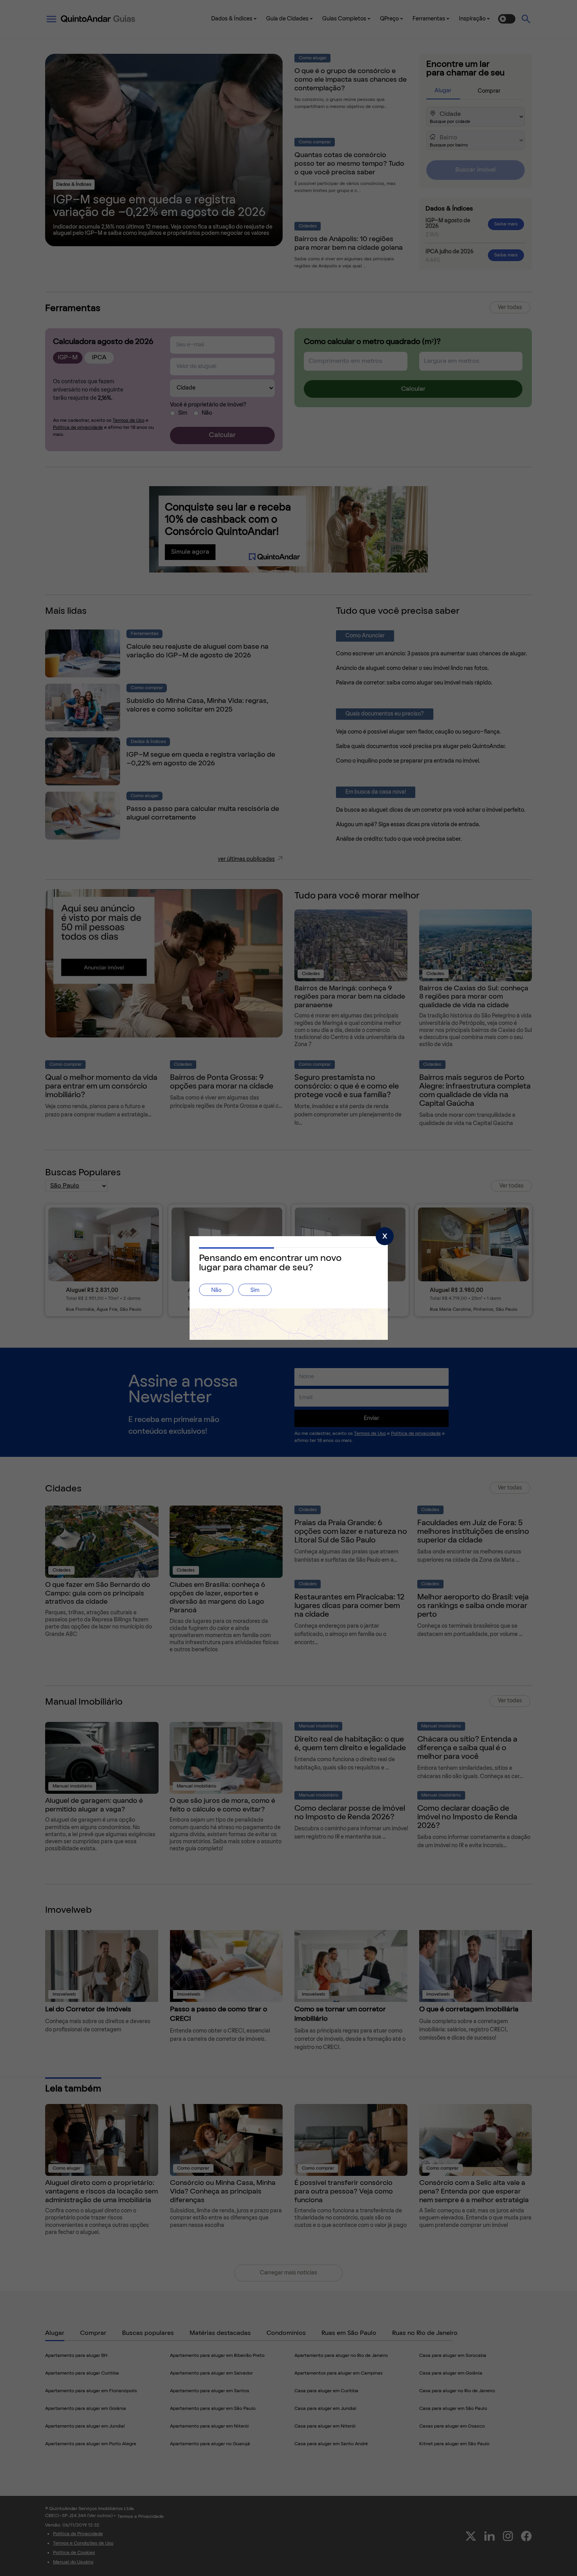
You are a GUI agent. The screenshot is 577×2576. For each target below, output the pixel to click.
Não (216, 1291)
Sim (255, 1291)
